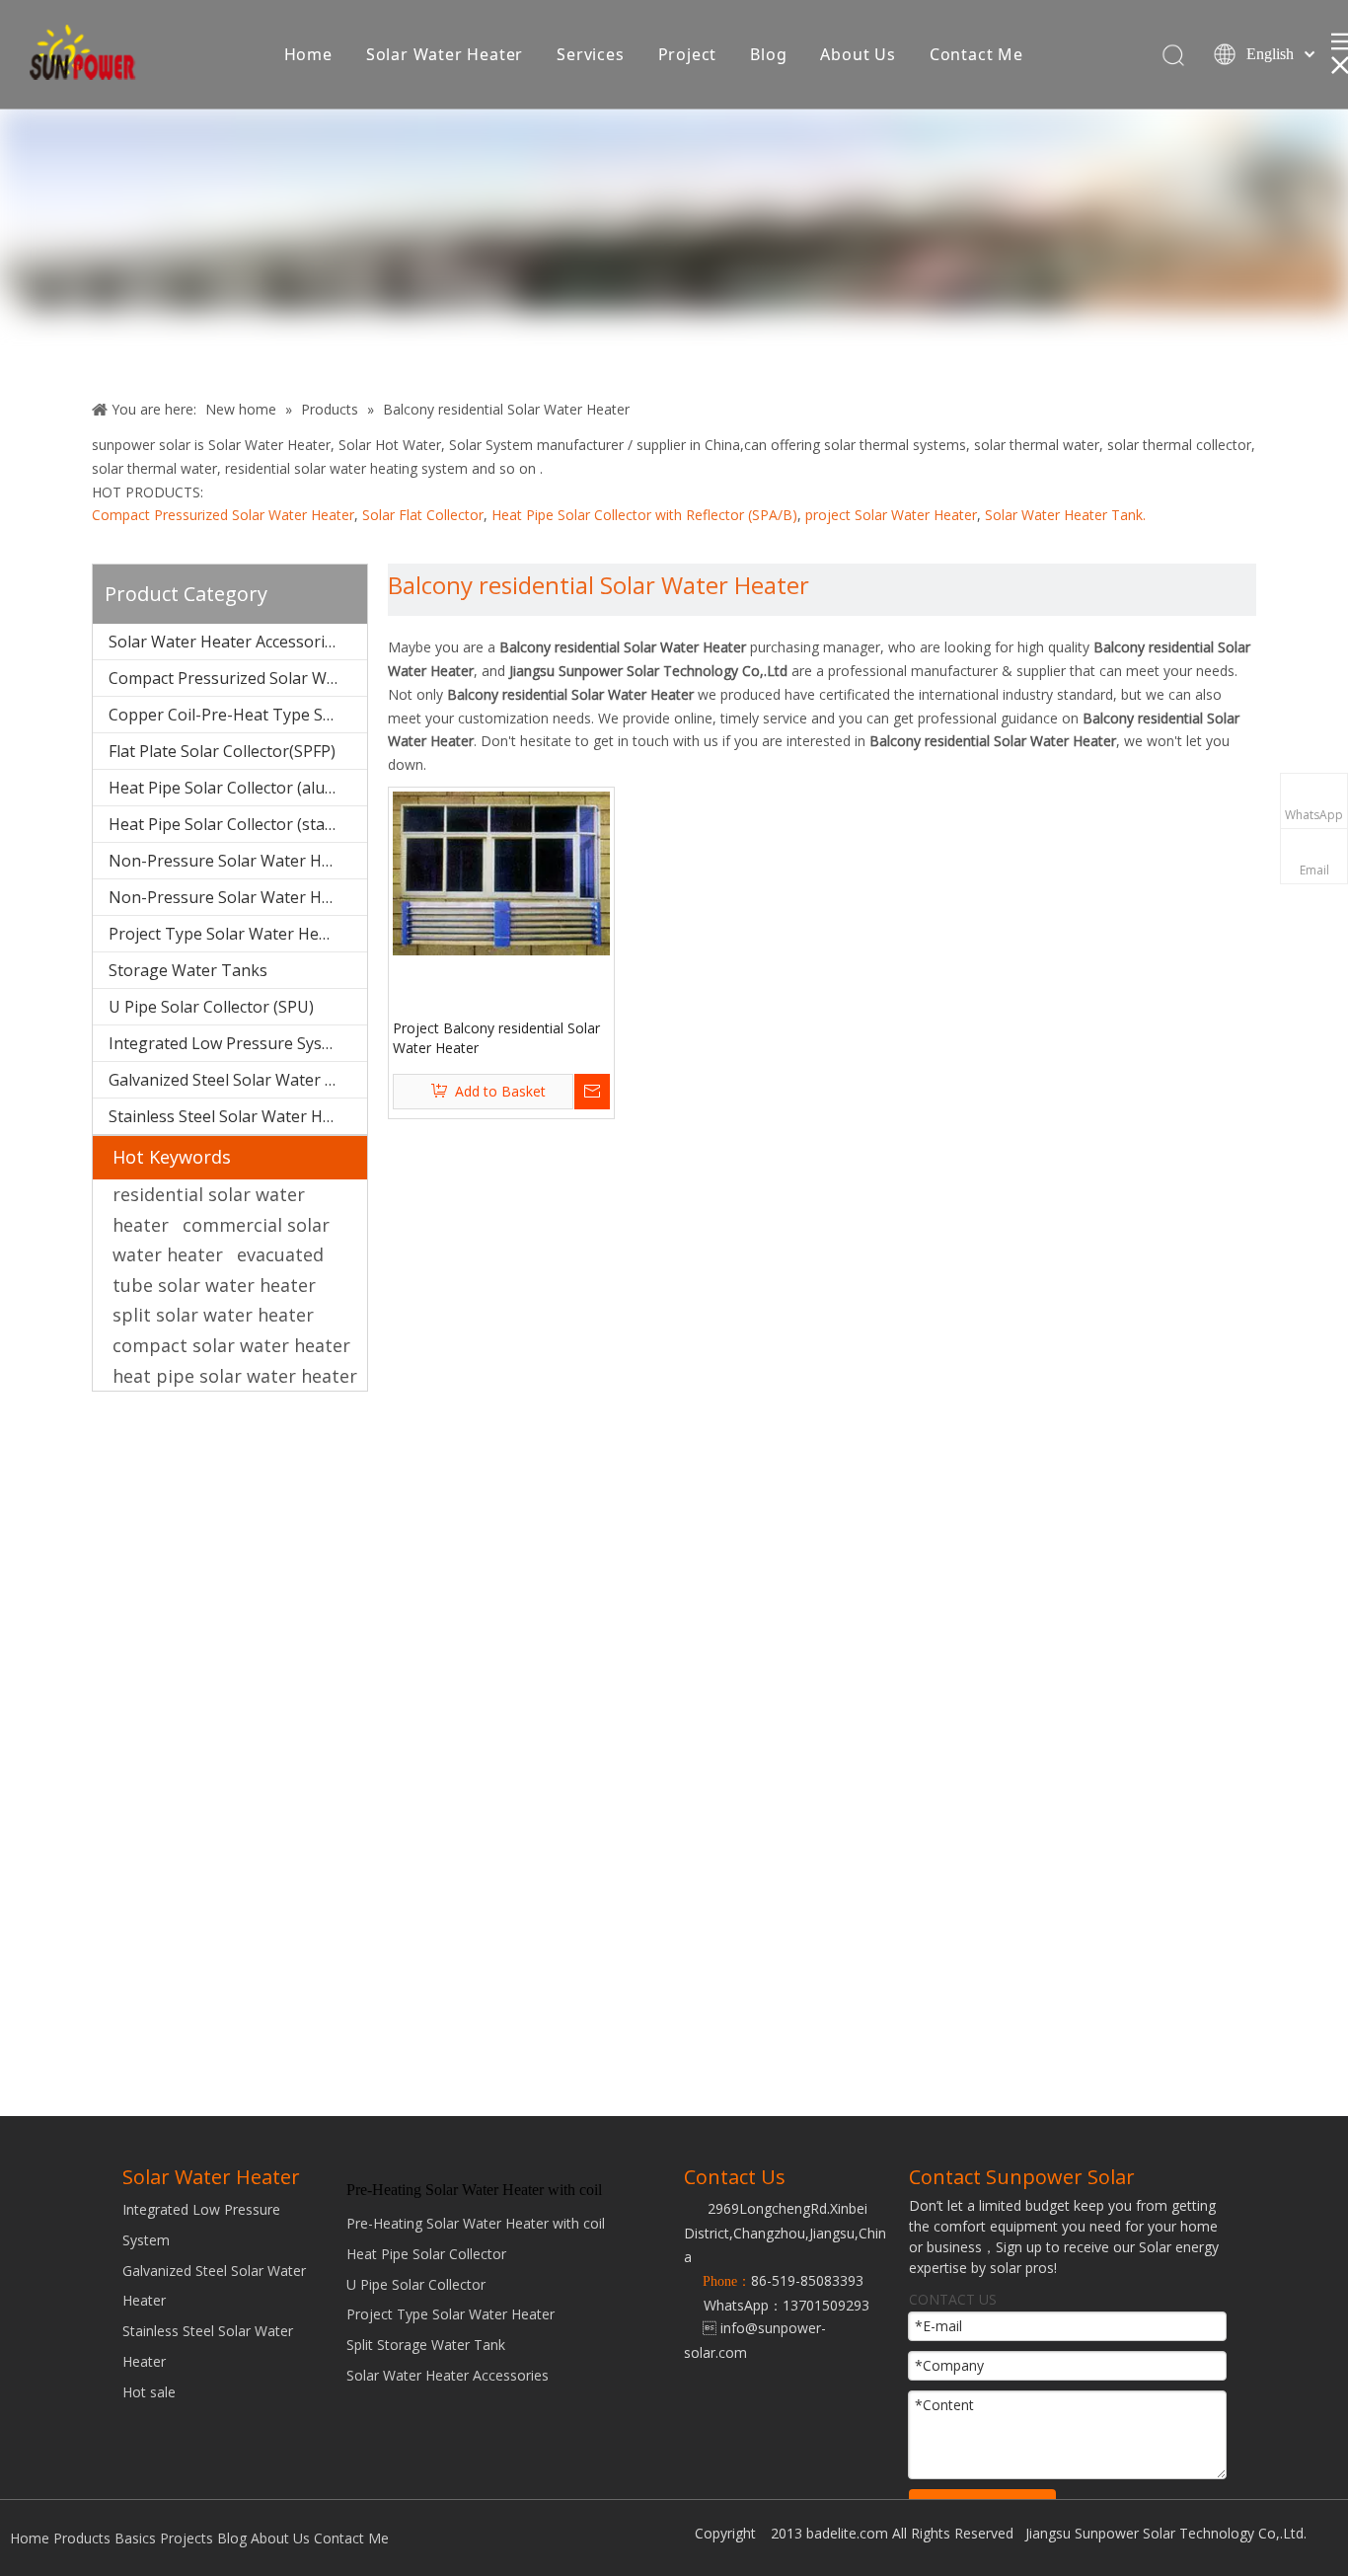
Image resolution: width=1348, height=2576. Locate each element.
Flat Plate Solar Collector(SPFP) (222, 751)
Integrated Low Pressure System (229, 1043)
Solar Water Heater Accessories (225, 642)
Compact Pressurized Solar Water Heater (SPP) (238, 678)
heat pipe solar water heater (235, 1376)
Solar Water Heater (445, 54)
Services (590, 54)
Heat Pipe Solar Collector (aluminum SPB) (238, 788)
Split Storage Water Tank (426, 2345)
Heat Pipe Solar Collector (426, 2254)
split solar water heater (213, 1315)
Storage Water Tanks (188, 970)
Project (688, 54)
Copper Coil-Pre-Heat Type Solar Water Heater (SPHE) (238, 715)
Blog (768, 54)
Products (82, 2538)
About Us (858, 54)
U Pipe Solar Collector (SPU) (211, 1007)
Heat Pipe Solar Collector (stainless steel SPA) (238, 824)
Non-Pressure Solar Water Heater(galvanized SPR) (238, 897)
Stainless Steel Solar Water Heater (235, 1116)
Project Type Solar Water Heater (450, 2314)
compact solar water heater (231, 1345)
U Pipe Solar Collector (416, 2284)
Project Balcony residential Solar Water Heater (496, 1038)
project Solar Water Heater (891, 515)
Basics (135, 2538)
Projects (187, 2538)
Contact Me (976, 54)
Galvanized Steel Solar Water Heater (238, 1080)
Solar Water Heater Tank (1064, 515)
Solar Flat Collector (423, 515)
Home (308, 54)
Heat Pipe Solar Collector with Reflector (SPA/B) (644, 515)
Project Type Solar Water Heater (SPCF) (238, 934)
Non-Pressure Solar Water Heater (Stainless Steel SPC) (238, 861)
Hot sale (149, 2392)
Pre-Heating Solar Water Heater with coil (476, 2223)
